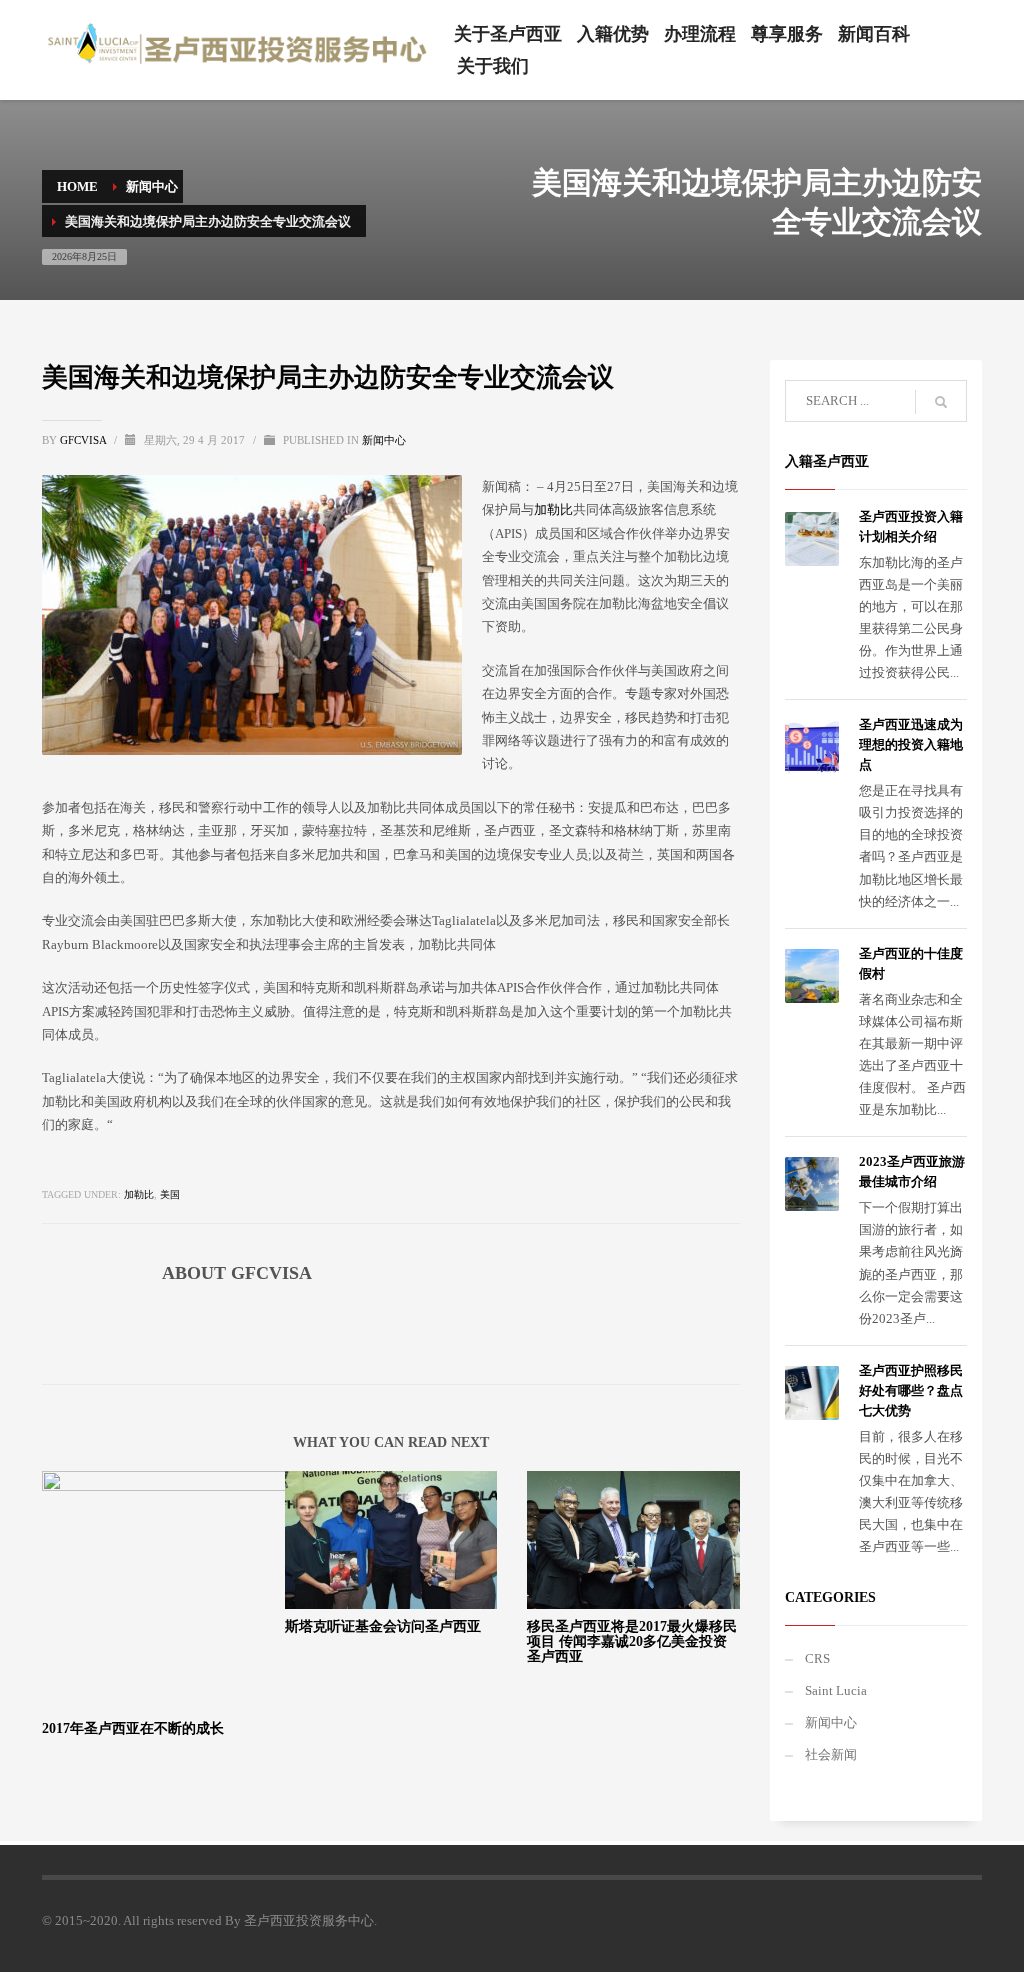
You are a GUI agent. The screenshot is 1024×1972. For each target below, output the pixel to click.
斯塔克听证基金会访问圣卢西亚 (383, 1626)
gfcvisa (84, 440)
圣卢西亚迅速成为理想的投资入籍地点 (911, 744)
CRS (817, 1658)
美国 (170, 1194)
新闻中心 (384, 440)
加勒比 (553, 509)
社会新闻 (831, 1754)
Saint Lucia (836, 1690)
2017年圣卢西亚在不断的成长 (133, 1728)
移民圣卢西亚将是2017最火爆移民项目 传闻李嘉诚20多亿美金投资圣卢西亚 (632, 1642)
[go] (941, 402)
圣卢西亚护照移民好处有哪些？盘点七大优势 (911, 1390)
